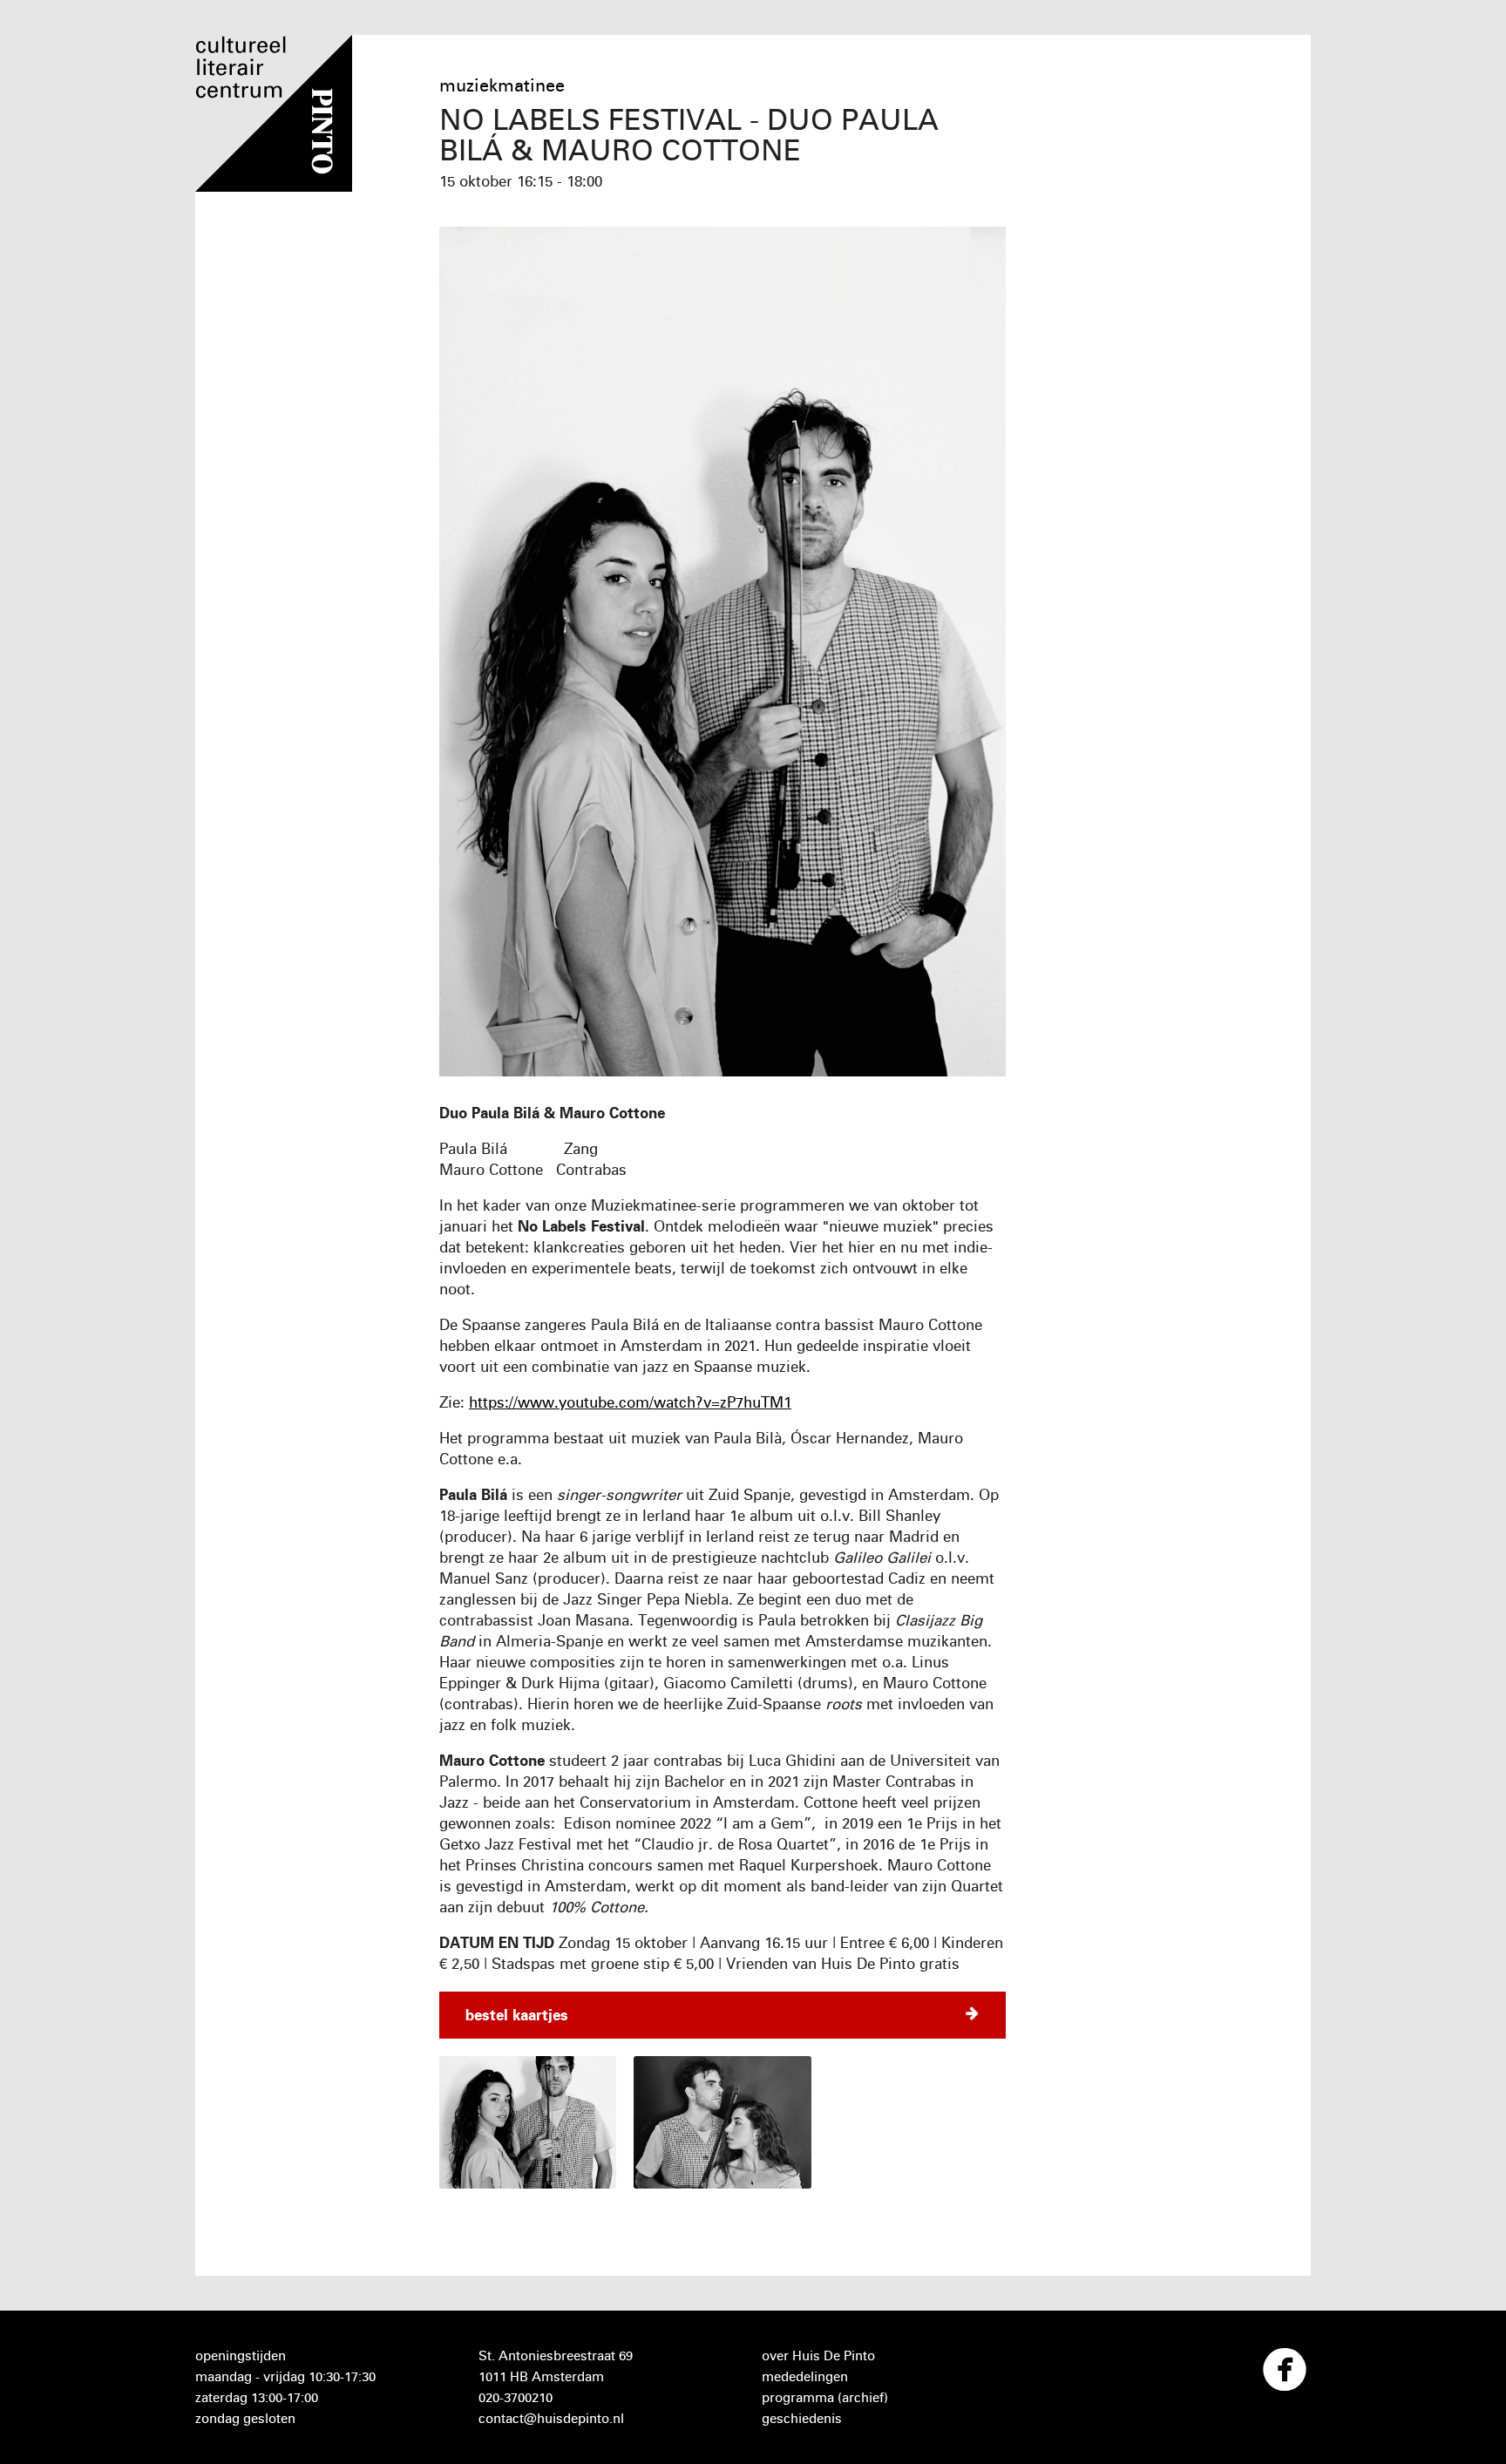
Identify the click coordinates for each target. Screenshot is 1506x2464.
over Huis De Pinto (818, 2355)
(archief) (863, 2397)
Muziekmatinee (502, 85)
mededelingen (805, 2376)
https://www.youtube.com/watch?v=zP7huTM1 (630, 1402)
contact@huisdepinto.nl (551, 2418)
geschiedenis (802, 2418)
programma (798, 2397)
